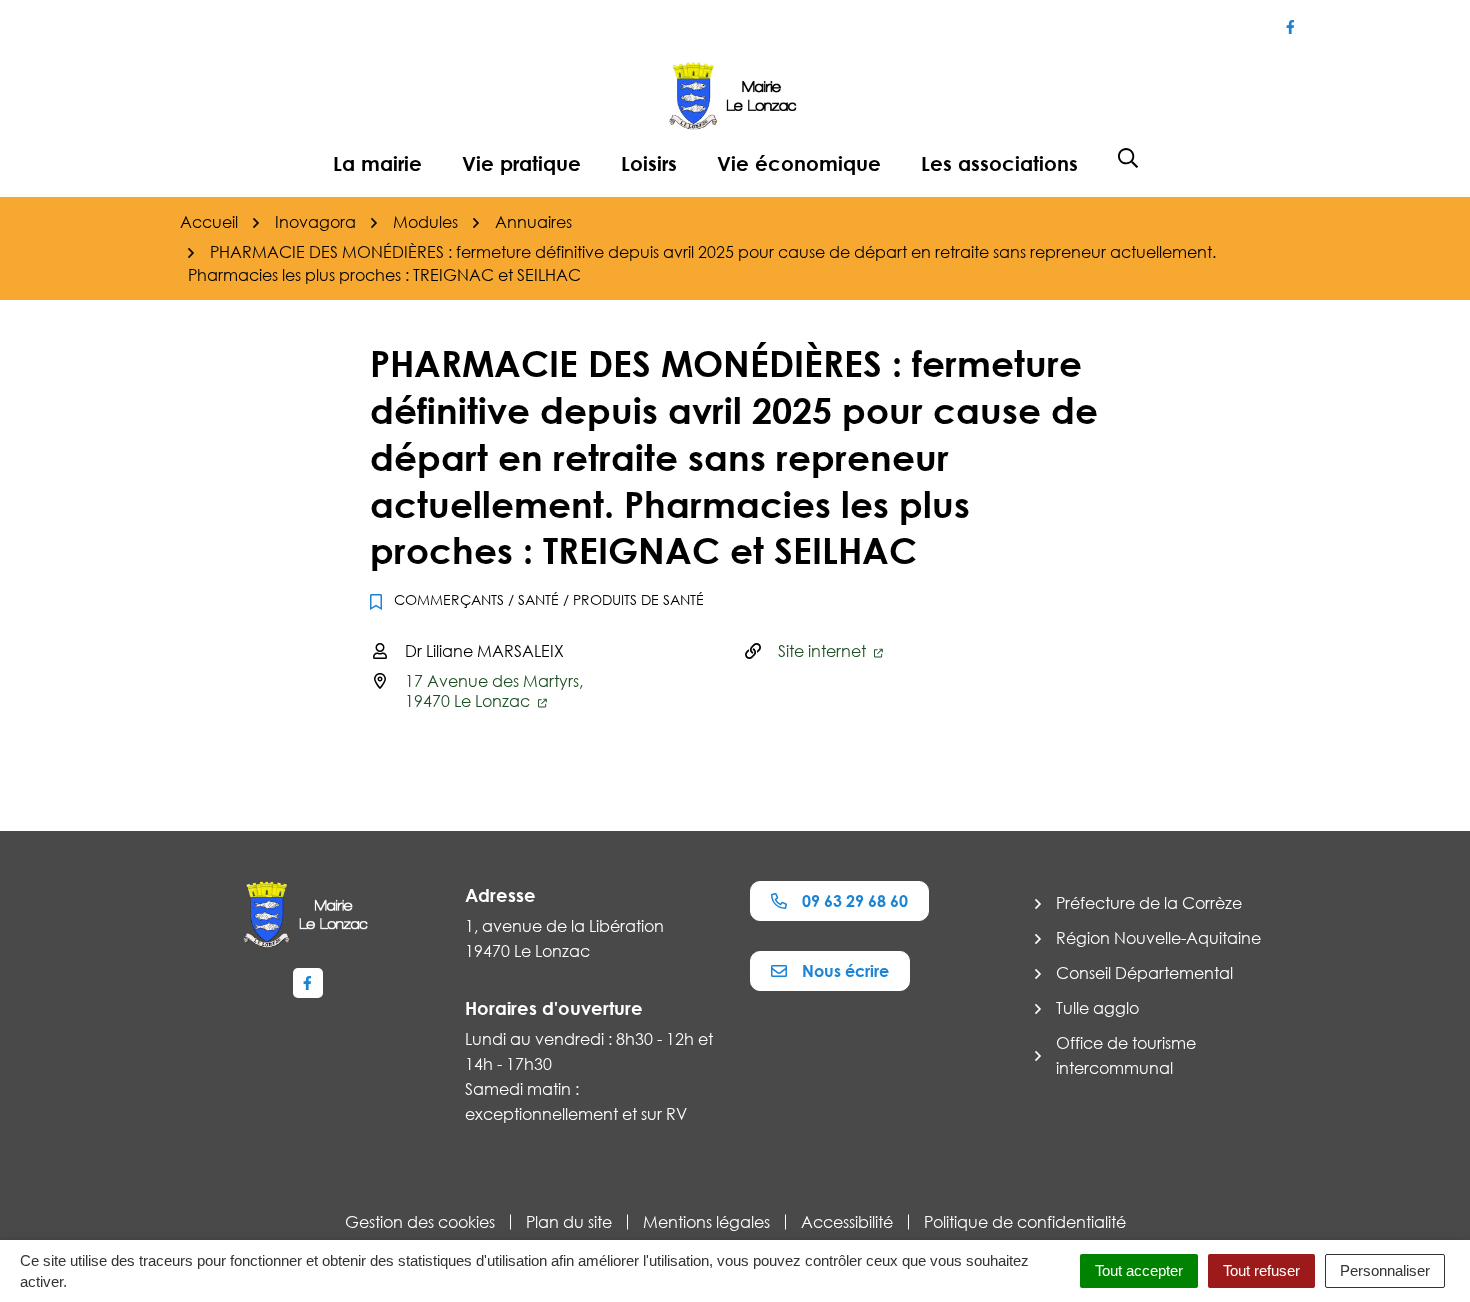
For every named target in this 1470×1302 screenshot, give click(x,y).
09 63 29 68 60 (855, 901)
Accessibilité (847, 1222)
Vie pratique (521, 163)
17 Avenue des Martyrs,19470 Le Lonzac (494, 691)
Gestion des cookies (420, 1222)
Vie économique (799, 163)
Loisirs (649, 163)
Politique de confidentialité (1025, 1222)
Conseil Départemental (1144, 973)
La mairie (377, 163)
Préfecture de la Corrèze (1149, 903)
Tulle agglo (1097, 1008)
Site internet (824, 651)
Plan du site (569, 1222)
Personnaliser (1385, 1270)
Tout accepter (1139, 1270)
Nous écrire (845, 971)
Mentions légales (706, 1222)
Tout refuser (1261, 1270)
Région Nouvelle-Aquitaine (1158, 938)
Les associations (999, 163)
